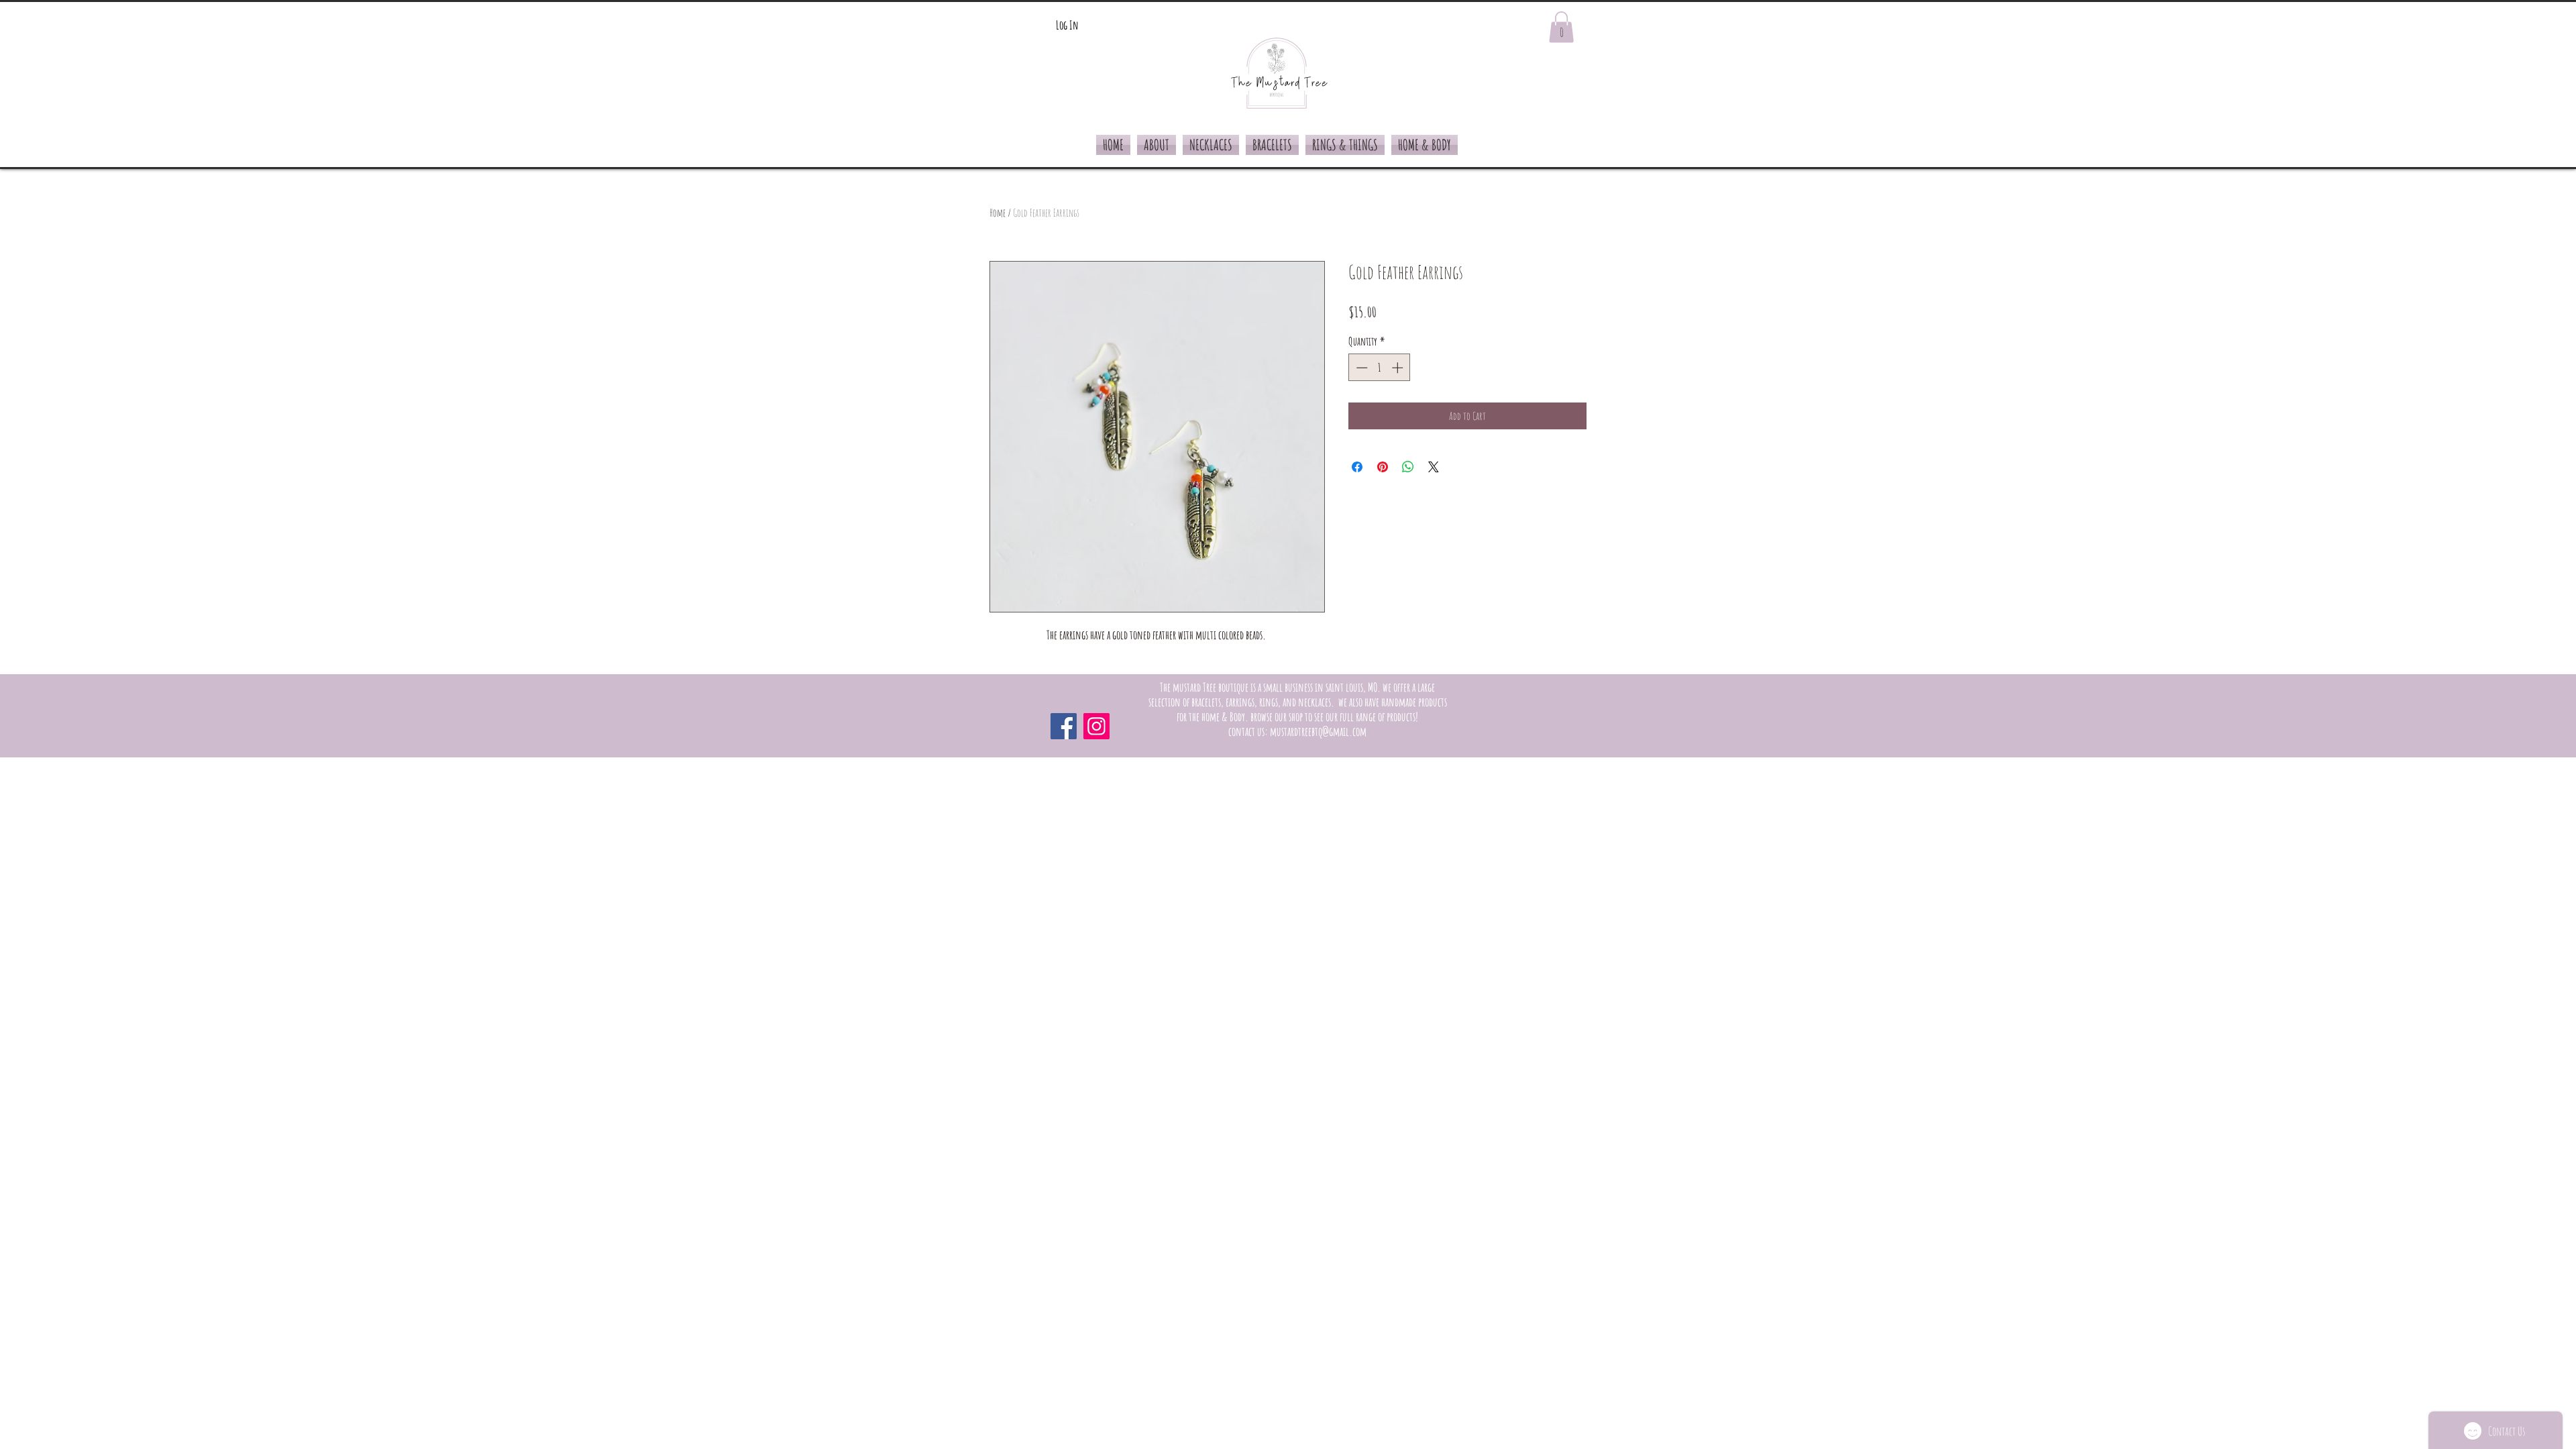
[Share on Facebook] (1357, 467)
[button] (1561, 27)
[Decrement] (1360, 368)
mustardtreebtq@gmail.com (1318, 731)
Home (998, 213)
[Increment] (1399, 368)
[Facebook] (1064, 726)
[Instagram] (1096, 726)
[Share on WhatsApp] (1408, 467)
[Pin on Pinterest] (1383, 467)
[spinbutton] (1380, 368)
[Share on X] (1434, 467)
